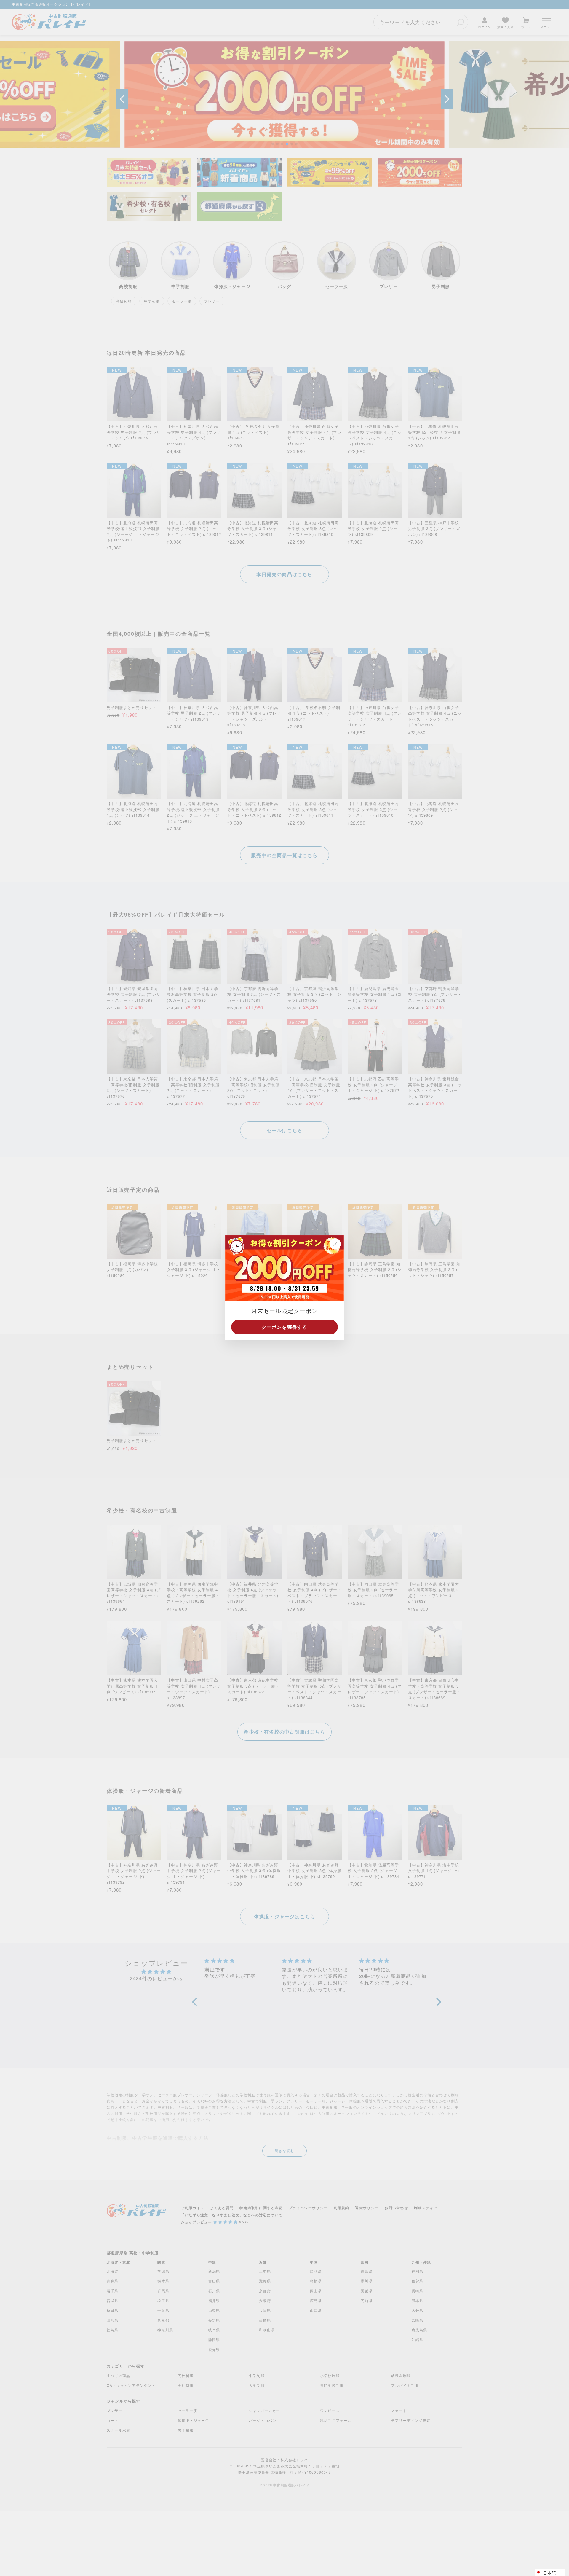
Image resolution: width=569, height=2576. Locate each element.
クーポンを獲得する (285, 1327)
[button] (550, 2573)
